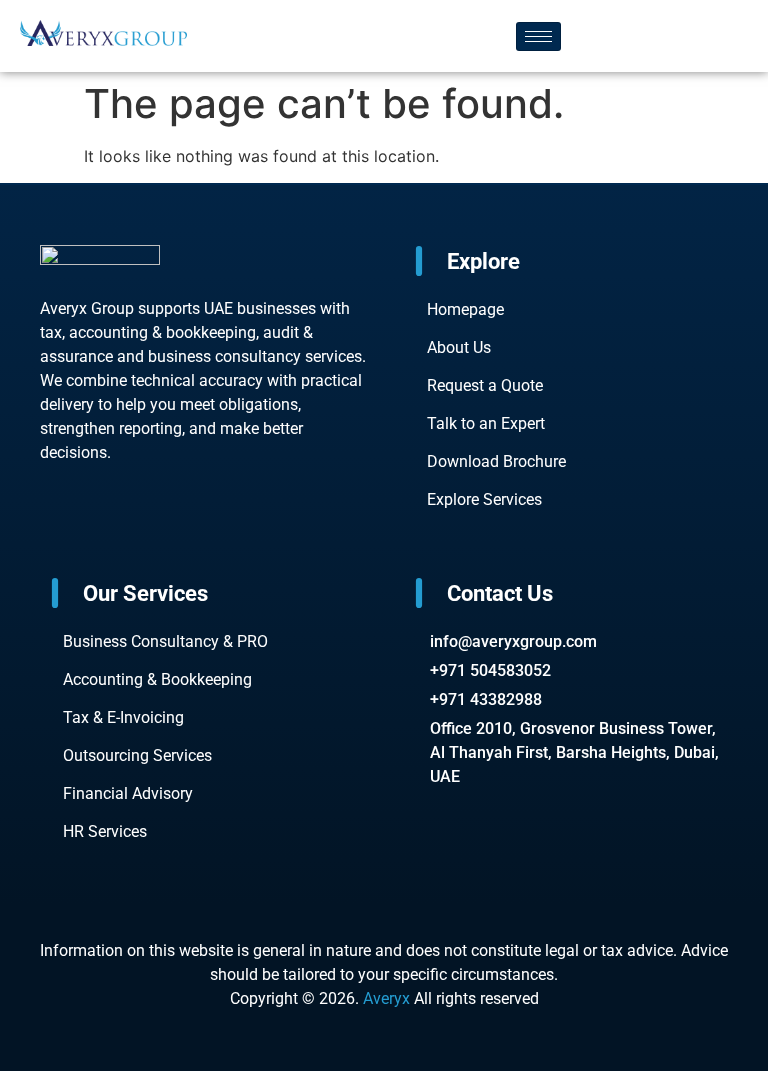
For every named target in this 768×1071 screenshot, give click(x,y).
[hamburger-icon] (538, 36)
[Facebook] (54, 533)
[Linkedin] (184, 533)
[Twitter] (152, 533)
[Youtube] (87, 533)
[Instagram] (119, 533)
